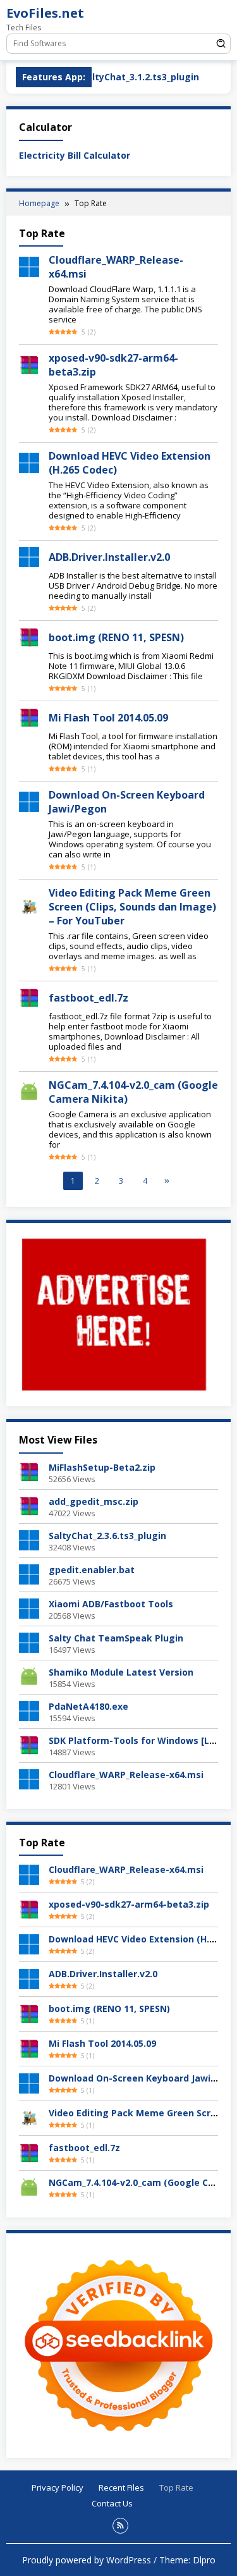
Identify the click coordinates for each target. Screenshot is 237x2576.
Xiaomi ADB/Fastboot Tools (111, 1604)
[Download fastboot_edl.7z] (29, 2152)
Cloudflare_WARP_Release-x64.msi (126, 1775)
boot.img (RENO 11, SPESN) (116, 637)
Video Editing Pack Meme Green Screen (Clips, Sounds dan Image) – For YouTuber (132, 907)
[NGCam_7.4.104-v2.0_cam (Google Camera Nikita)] (29, 1091)
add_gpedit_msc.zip (94, 1501)
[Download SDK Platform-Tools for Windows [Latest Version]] (29, 1744)
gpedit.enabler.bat (92, 1570)
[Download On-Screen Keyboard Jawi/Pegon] (29, 801)
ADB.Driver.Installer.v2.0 (109, 557)
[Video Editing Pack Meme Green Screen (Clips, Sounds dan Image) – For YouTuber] (29, 906)
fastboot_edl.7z (88, 998)
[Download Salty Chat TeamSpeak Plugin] (29, 1642)
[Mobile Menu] (221, 16)
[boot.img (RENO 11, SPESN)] (29, 636)
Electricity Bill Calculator (75, 155)
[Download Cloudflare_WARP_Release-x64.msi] (29, 1778)
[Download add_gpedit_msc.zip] (29, 1505)
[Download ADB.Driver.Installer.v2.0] (29, 1978)
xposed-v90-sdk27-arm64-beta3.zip (129, 1904)
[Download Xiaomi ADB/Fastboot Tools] (29, 1608)
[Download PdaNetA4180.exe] (29, 1710)
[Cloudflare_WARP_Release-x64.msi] (29, 266)
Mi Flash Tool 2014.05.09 (108, 718)
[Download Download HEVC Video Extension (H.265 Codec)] (29, 1943)
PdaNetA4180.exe (88, 1706)
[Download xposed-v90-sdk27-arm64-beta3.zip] (29, 1909)
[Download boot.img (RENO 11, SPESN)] (29, 2013)
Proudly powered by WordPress (87, 2560)
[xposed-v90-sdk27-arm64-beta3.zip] (29, 364)
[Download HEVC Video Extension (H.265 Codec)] (29, 462)
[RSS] (120, 2526)
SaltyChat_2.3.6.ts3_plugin (107, 1536)
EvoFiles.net (45, 13)
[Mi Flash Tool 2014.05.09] (29, 717)
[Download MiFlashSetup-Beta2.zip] (29, 1471)
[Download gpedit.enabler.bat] (29, 1573)
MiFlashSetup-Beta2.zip (102, 1467)
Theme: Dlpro (187, 2560)
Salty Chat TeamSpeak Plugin (116, 1638)
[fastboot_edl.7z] (29, 997)
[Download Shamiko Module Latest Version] (29, 1676)
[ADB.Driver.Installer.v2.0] (29, 556)
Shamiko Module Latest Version (121, 1672)
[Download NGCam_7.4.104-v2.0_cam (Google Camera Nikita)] (29, 2187)
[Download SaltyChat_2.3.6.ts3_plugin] (29, 1539)
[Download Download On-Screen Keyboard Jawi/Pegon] (29, 2082)
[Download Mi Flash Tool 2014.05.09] (29, 2048)
